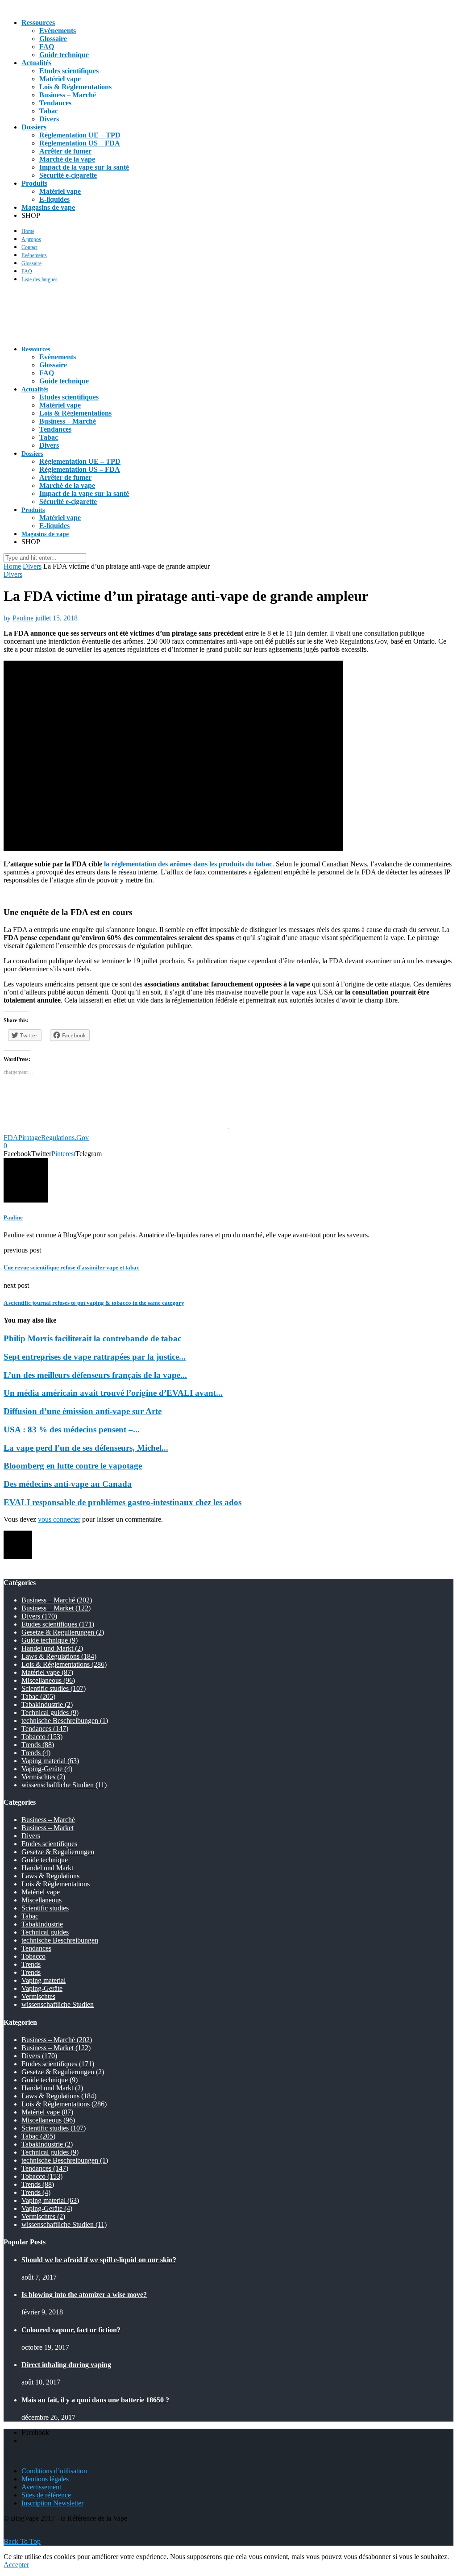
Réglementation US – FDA (80, 143)
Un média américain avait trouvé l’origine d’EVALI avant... (113, 1393)
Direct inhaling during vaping (66, 2365)
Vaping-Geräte (47, 1769)
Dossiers (34, 127)
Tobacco (42, 1737)
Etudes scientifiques (69, 71)
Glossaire (53, 39)
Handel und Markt (52, 1648)
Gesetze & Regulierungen (63, 1632)
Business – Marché (68, 95)
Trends (38, 1745)
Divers (49, 119)
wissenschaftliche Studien (64, 1785)
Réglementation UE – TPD (80, 135)
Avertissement (41, 2487)
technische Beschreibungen (65, 1721)
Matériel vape (60, 79)
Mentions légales (45, 2479)
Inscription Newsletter (52, 2503)
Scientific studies (54, 1688)
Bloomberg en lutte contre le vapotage (73, 1466)
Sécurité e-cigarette (68, 175)
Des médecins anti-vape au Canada (68, 1484)
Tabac (49, 111)
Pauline (23, 618)
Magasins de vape (48, 207)
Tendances (55, 103)
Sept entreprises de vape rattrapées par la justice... (95, 1357)
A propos (31, 239)
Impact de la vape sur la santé (84, 167)
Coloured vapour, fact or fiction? (71, 2330)
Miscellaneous (48, 1680)
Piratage (30, 1138)
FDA (11, 1138)
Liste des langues (39, 279)
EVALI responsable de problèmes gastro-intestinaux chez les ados (123, 1502)
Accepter (16, 2565)
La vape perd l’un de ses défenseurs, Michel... (86, 1448)
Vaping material (50, 1761)
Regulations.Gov (65, 1138)
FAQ (47, 47)
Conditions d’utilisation (54, 2471)
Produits (34, 183)
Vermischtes (43, 1777)
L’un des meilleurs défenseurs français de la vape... (95, 1375)
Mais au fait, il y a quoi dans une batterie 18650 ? (95, 2400)
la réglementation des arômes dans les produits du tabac (188, 864)
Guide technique (64, 55)
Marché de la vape (67, 159)
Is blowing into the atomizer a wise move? (84, 2295)
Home (28, 231)
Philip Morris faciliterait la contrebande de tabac (92, 1338)
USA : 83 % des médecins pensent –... (72, 1429)
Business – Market (56, 1608)
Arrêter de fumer (65, 151)
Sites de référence (46, 2495)
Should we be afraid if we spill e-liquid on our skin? (99, 2260)
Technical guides (50, 1712)
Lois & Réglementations (75, 87)
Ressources (38, 23)
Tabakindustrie (47, 1704)
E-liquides (54, 199)
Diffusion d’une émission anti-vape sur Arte (83, 1411)
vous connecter (59, 1519)
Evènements (58, 31)
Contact (29, 247)
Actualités (36, 63)
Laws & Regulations (59, 1656)
